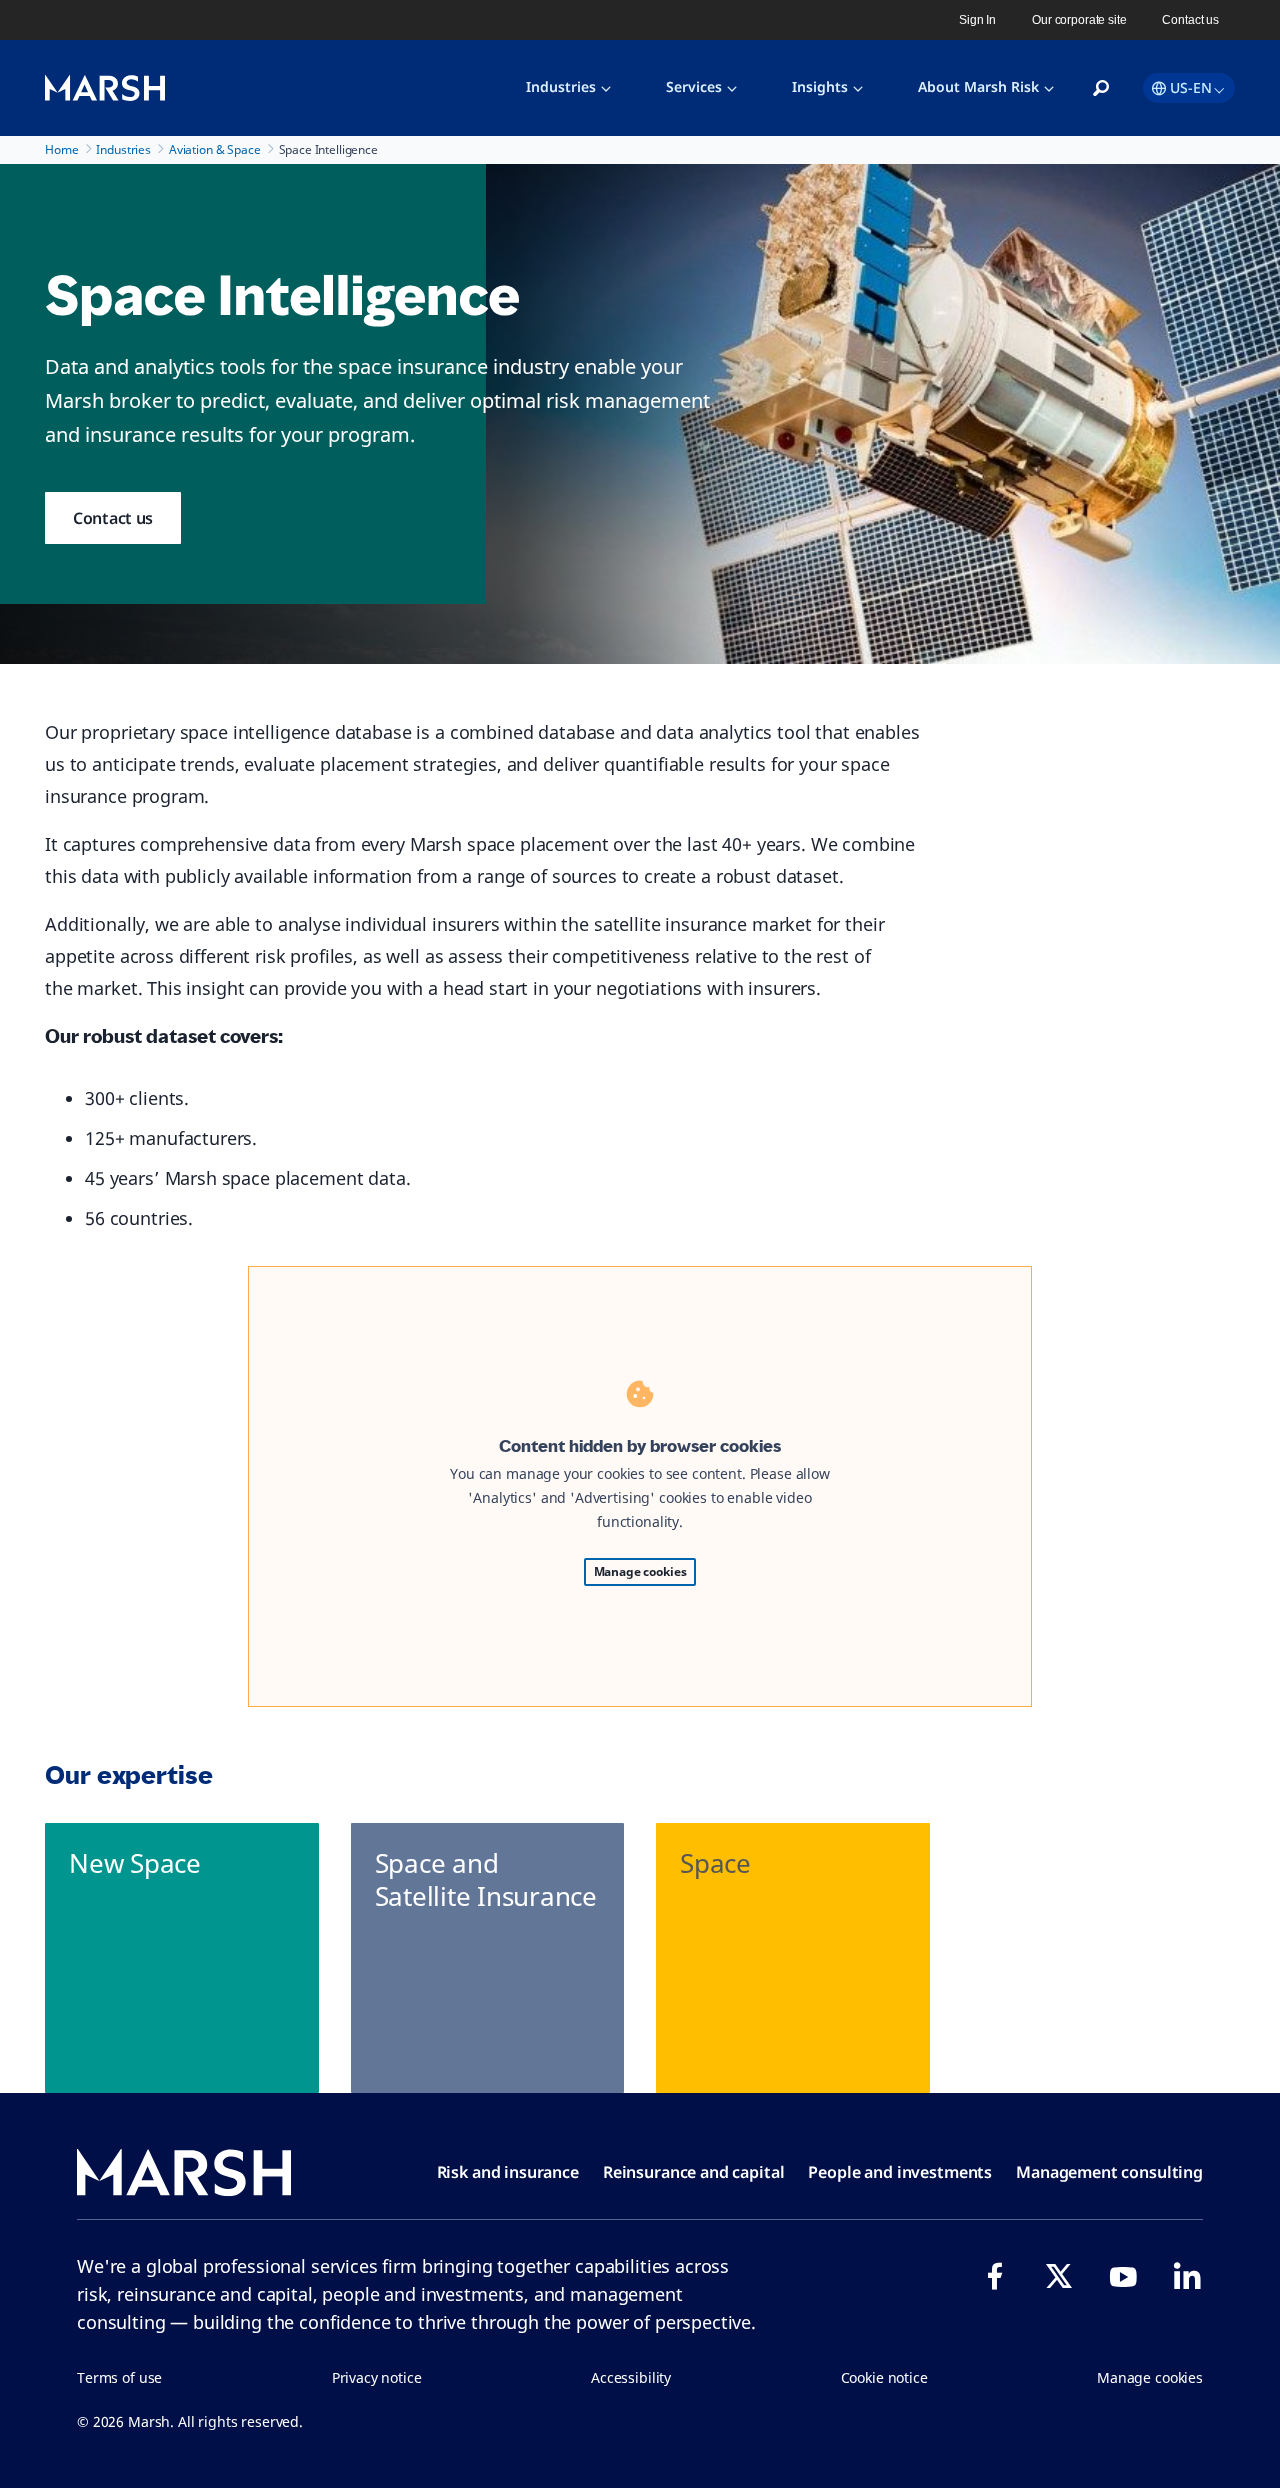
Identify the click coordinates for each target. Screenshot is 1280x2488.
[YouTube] (1123, 2276)
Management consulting (1109, 2172)
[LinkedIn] (1187, 2276)
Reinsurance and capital (694, 2172)
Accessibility (631, 2377)
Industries (561, 86)
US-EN (1191, 87)
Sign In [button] (977, 20)
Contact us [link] (1190, 20)
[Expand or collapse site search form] (1101, 89)
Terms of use (119, 2377)
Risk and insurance (508, 2172)
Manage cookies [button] (1150, 2377)
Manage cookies (640, 1571)
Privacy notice (377, 2377)
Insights (820, 86)
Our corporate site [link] (1079, 20)
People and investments (900, 2172)
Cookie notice (884, 2377)
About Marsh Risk (978, 86)
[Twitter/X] (1059, 2276)
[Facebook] (995, 2276)
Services (694, 86)
